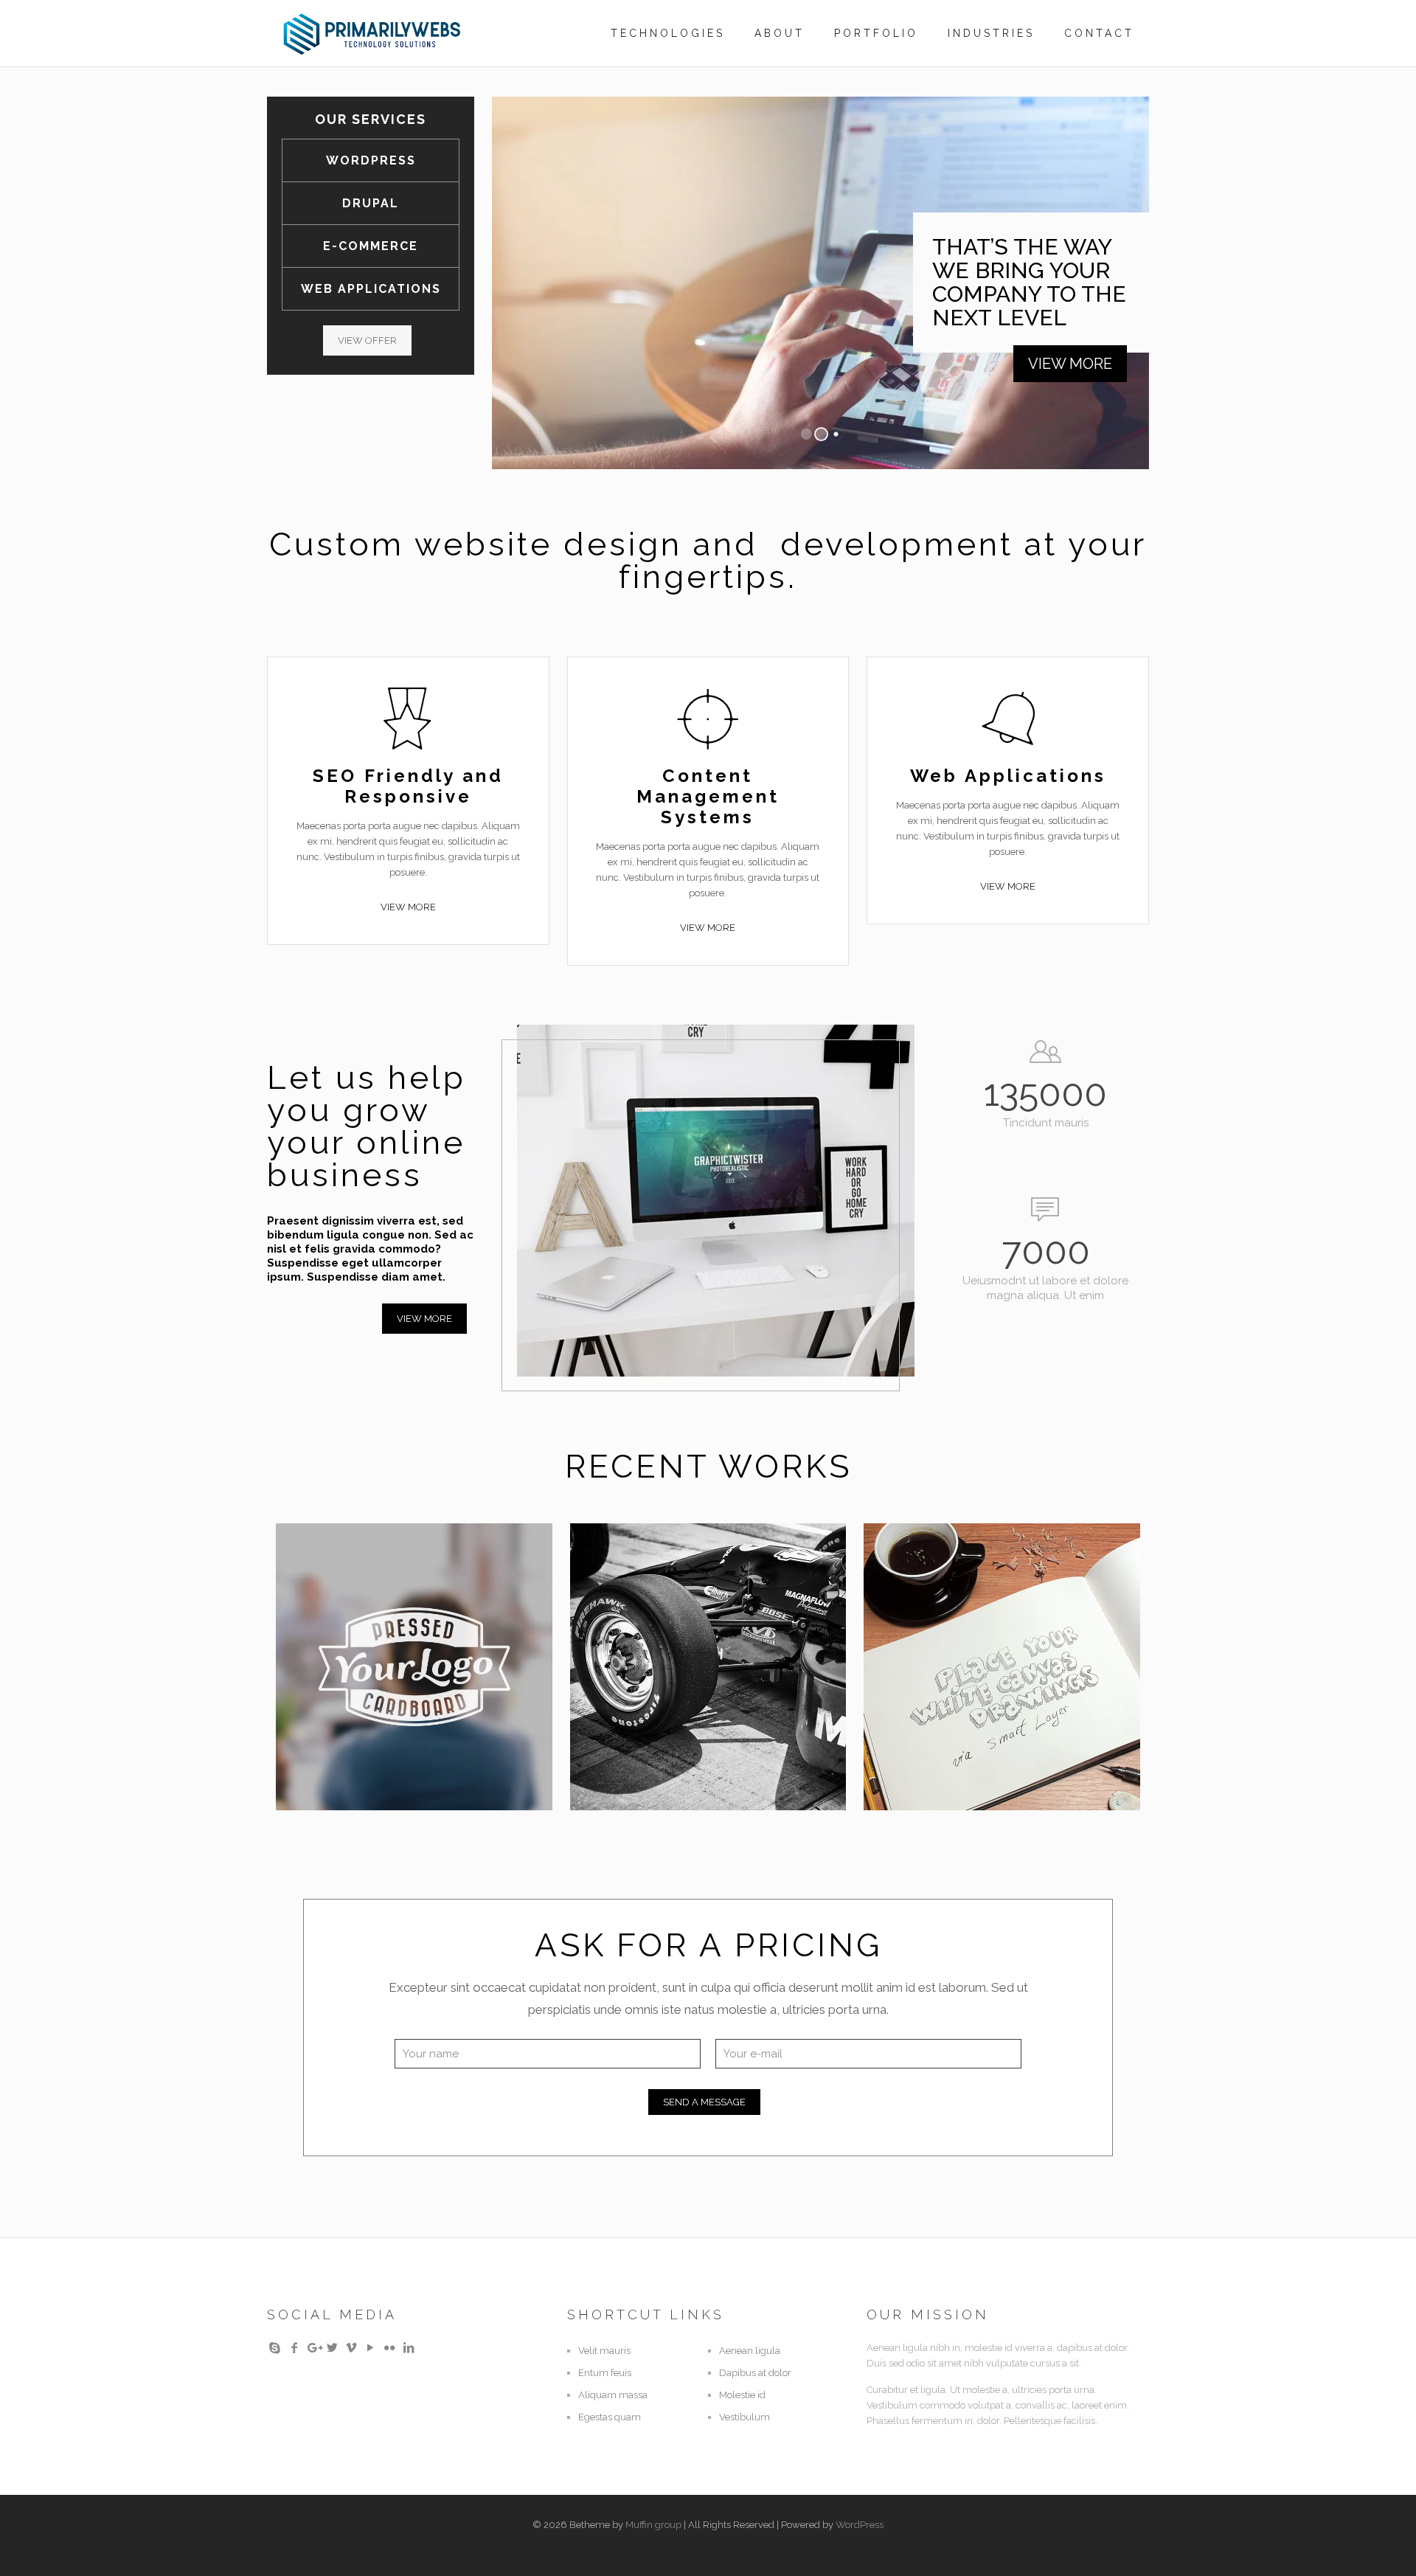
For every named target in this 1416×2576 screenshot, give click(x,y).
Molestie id (742, 2395)
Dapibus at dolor (755, 2373)
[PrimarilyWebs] (372, 33)
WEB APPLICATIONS (371, 289)
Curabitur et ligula (995, 1562)
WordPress (860, 2525)
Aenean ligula (750, 2351)
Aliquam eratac (390, 1562)
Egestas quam (610, 2417)
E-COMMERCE (371, 246)
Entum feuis (605, 2373)
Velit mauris (604, 2351)
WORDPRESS (371, 160)
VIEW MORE (1070, 364)
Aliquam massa (613, 2395)
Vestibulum (745, 2417)
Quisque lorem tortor (681, 1574)
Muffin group (653, 2525)
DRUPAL (371, 203)
